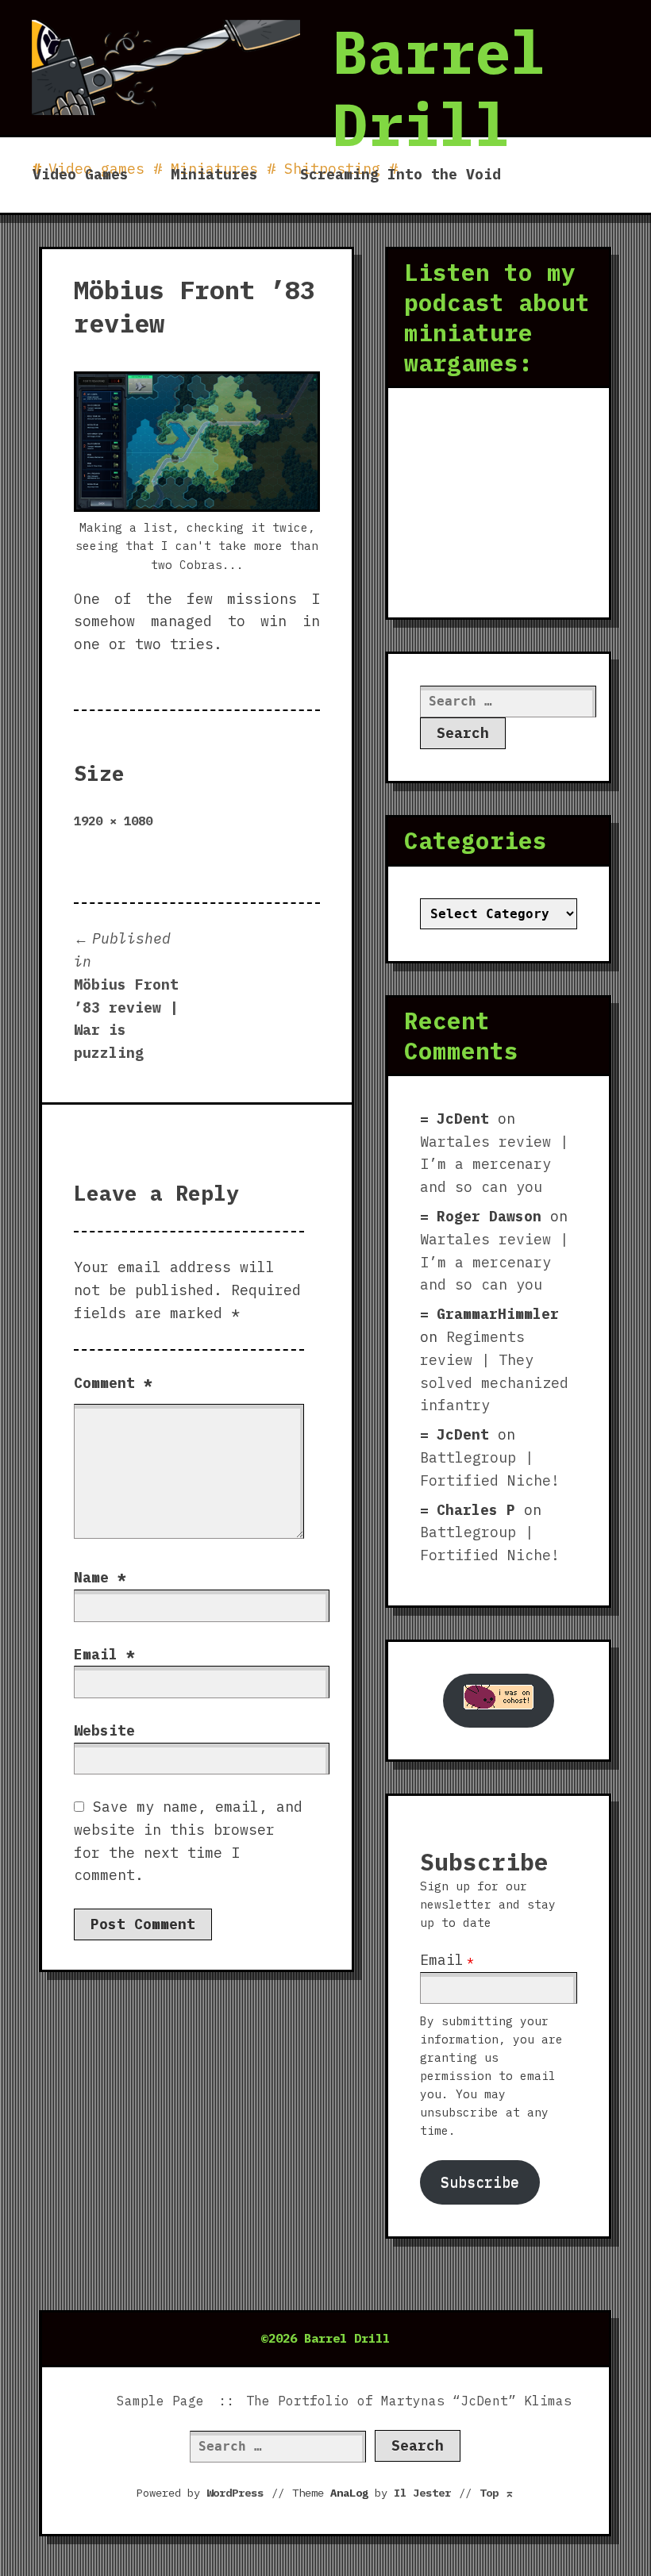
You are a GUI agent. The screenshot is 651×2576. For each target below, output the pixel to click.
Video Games (81, 174)
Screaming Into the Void (401, 174)
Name (100, 1577)
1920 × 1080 (113, 821)
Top (497, 2493)
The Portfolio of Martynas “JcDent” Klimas (409, 2401)
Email (104, 1654)
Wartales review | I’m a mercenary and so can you (494, 1165)
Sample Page (160, 2401)
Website (104, 1730)
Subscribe (480, 2182)
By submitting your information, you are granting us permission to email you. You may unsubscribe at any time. (491, 2076)
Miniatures (214, 174)
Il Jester (422, 2493)
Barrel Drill (439, 88)
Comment (113, 1383)
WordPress (235, 2493)
